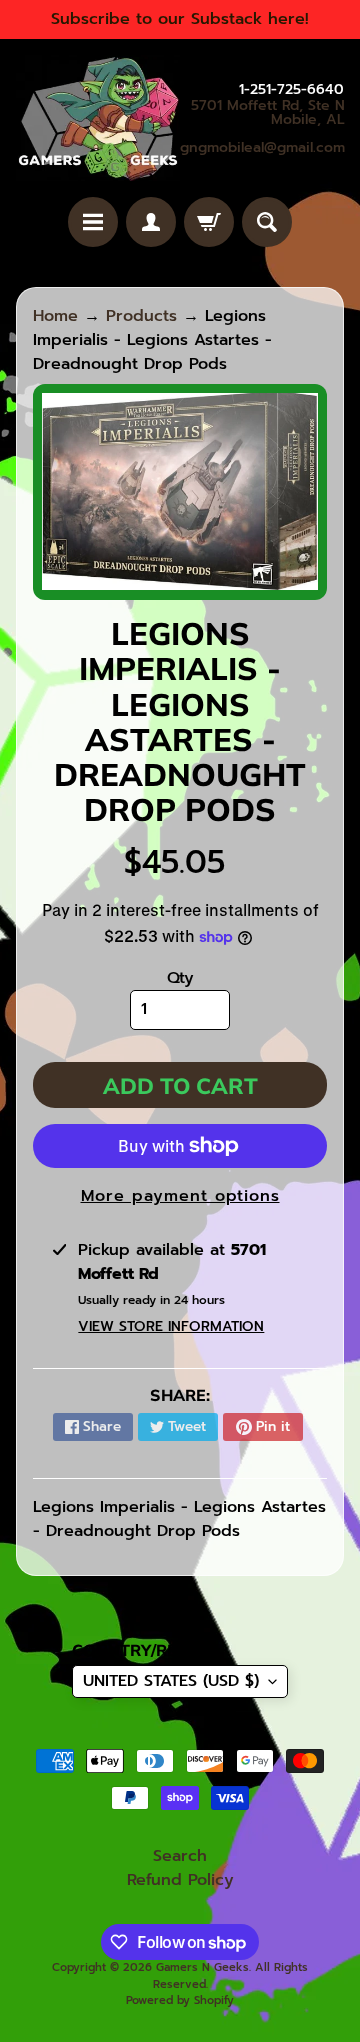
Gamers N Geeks (202, 1967)
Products (141, 316)
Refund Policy (180, 1880)
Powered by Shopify (180, 2000)
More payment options (180, 1196)
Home (55, 316)
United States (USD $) (171, 1681)
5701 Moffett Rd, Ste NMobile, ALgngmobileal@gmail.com (262, 127)
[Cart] (209, 222)
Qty (180, 978)
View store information (171, 1326)
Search (180, 1856)
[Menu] (93, 222)
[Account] (151, 222)
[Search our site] (267, 222)
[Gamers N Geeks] (98, 118)
